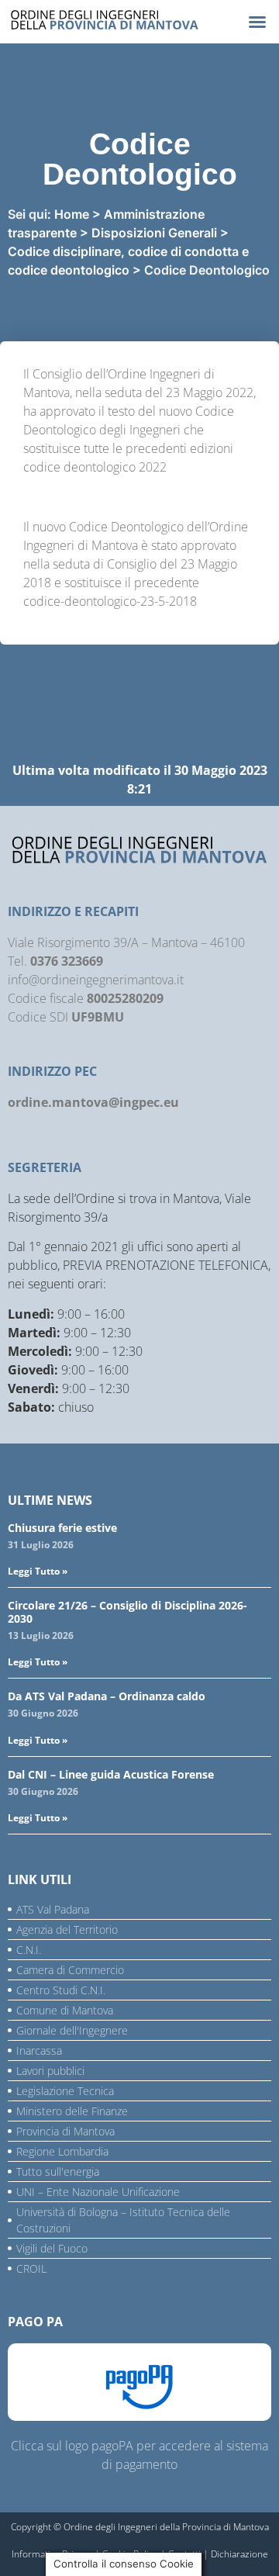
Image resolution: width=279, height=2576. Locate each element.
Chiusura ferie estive (62, 1528)
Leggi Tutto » (38, 1571)
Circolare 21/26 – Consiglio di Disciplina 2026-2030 (127, 1612)
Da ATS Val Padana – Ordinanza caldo (107, 1696)
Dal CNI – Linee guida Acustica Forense (111, 1774)
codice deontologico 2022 (95, 467)
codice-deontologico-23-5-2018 (110, 601)
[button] (257, 22)
